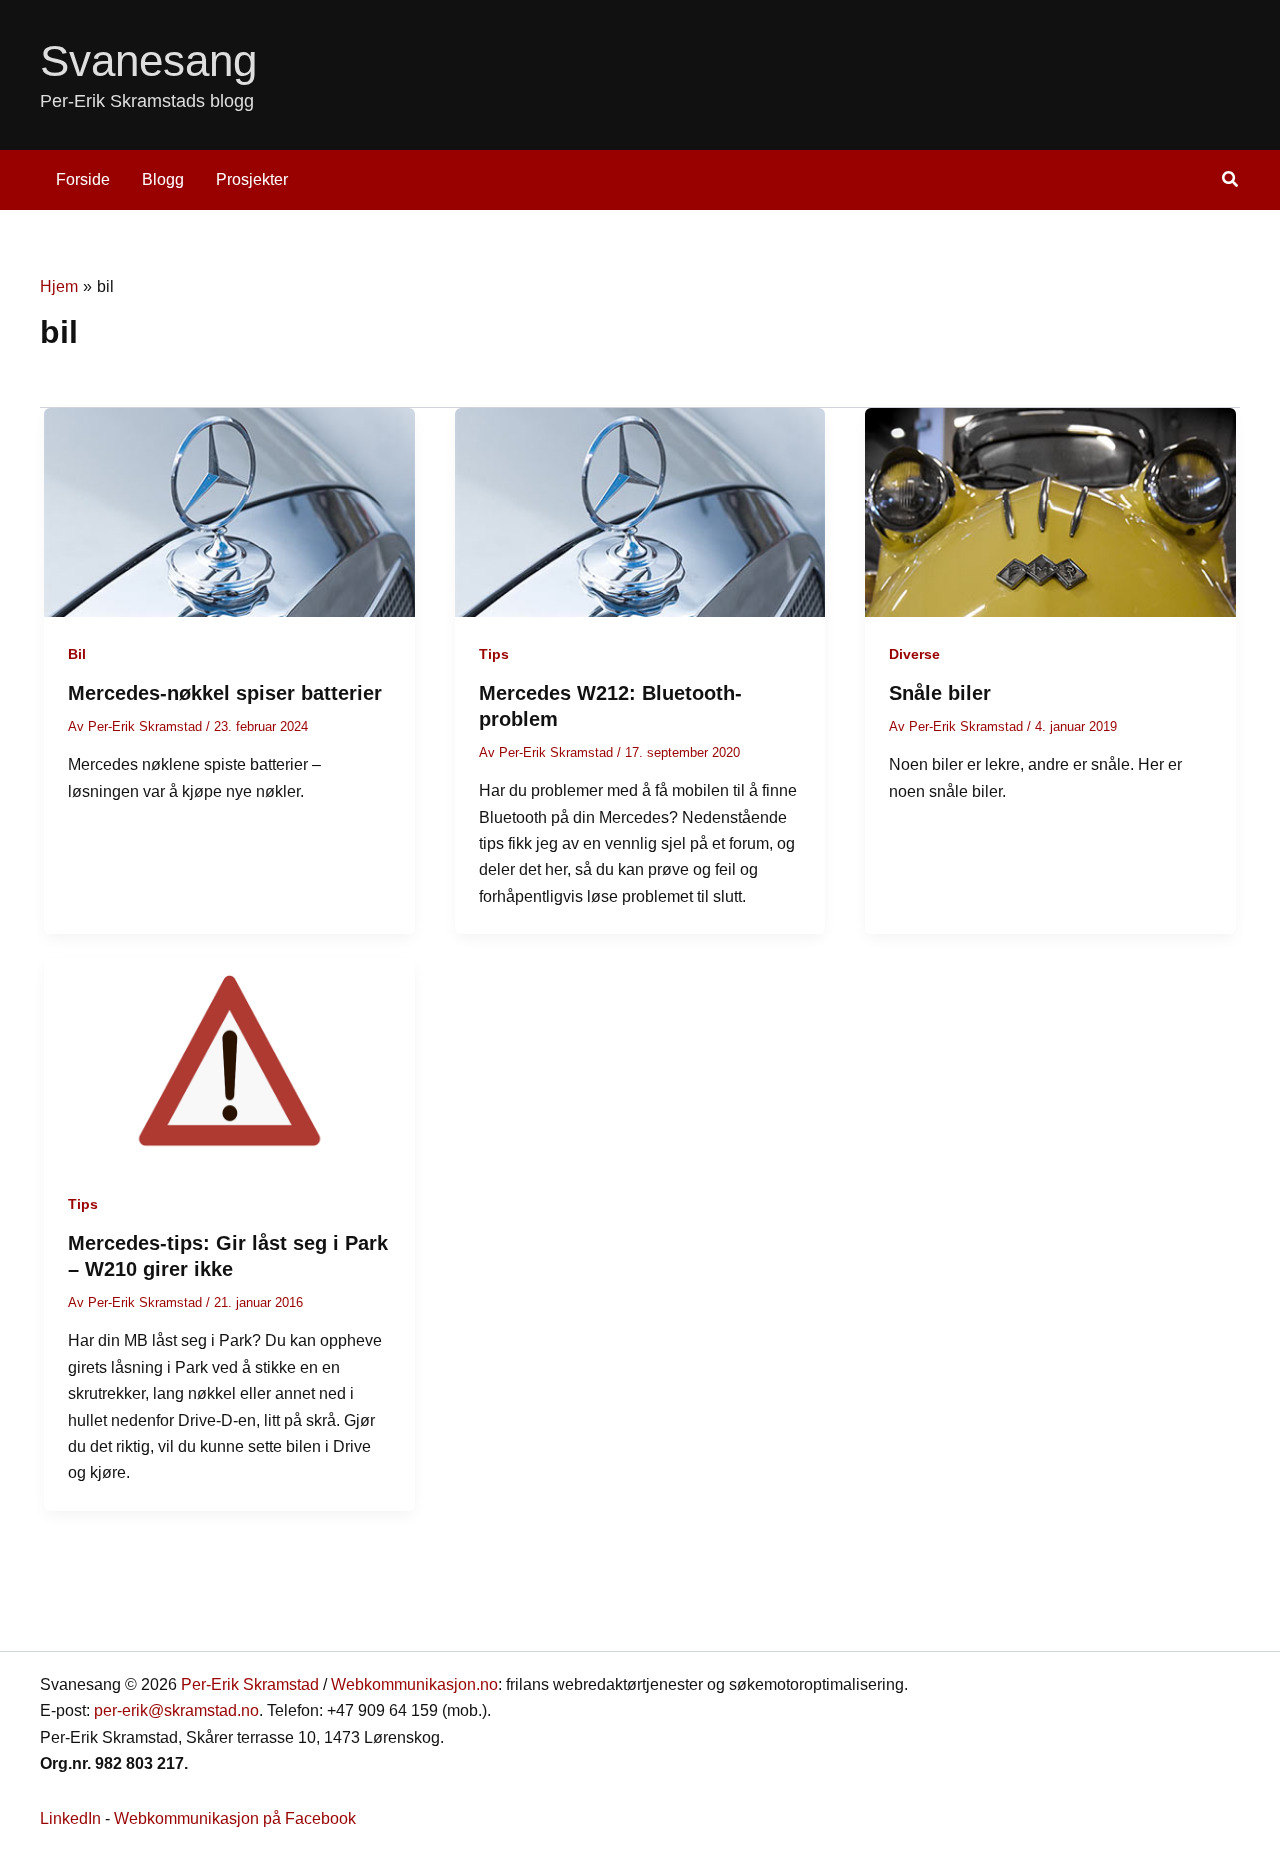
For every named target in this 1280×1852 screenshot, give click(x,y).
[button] (1231, 182)
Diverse (914, 654)
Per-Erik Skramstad (250, 1684)
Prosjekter (252, 179)
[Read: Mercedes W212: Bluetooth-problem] (640, 511)
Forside (83, 179)
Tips (494, 654)
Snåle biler (940, 693)
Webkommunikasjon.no (414, 1684)
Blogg (163, 179)
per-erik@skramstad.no (176, 1710)
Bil (77, 654)
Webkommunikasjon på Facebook (235, 1818)
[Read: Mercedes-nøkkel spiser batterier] (229, 511)
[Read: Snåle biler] (1050, 511)
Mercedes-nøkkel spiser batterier (225, 693)
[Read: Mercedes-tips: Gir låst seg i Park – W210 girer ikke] (229, 1061)
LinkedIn (70, 1818)
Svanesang (148, 60)
